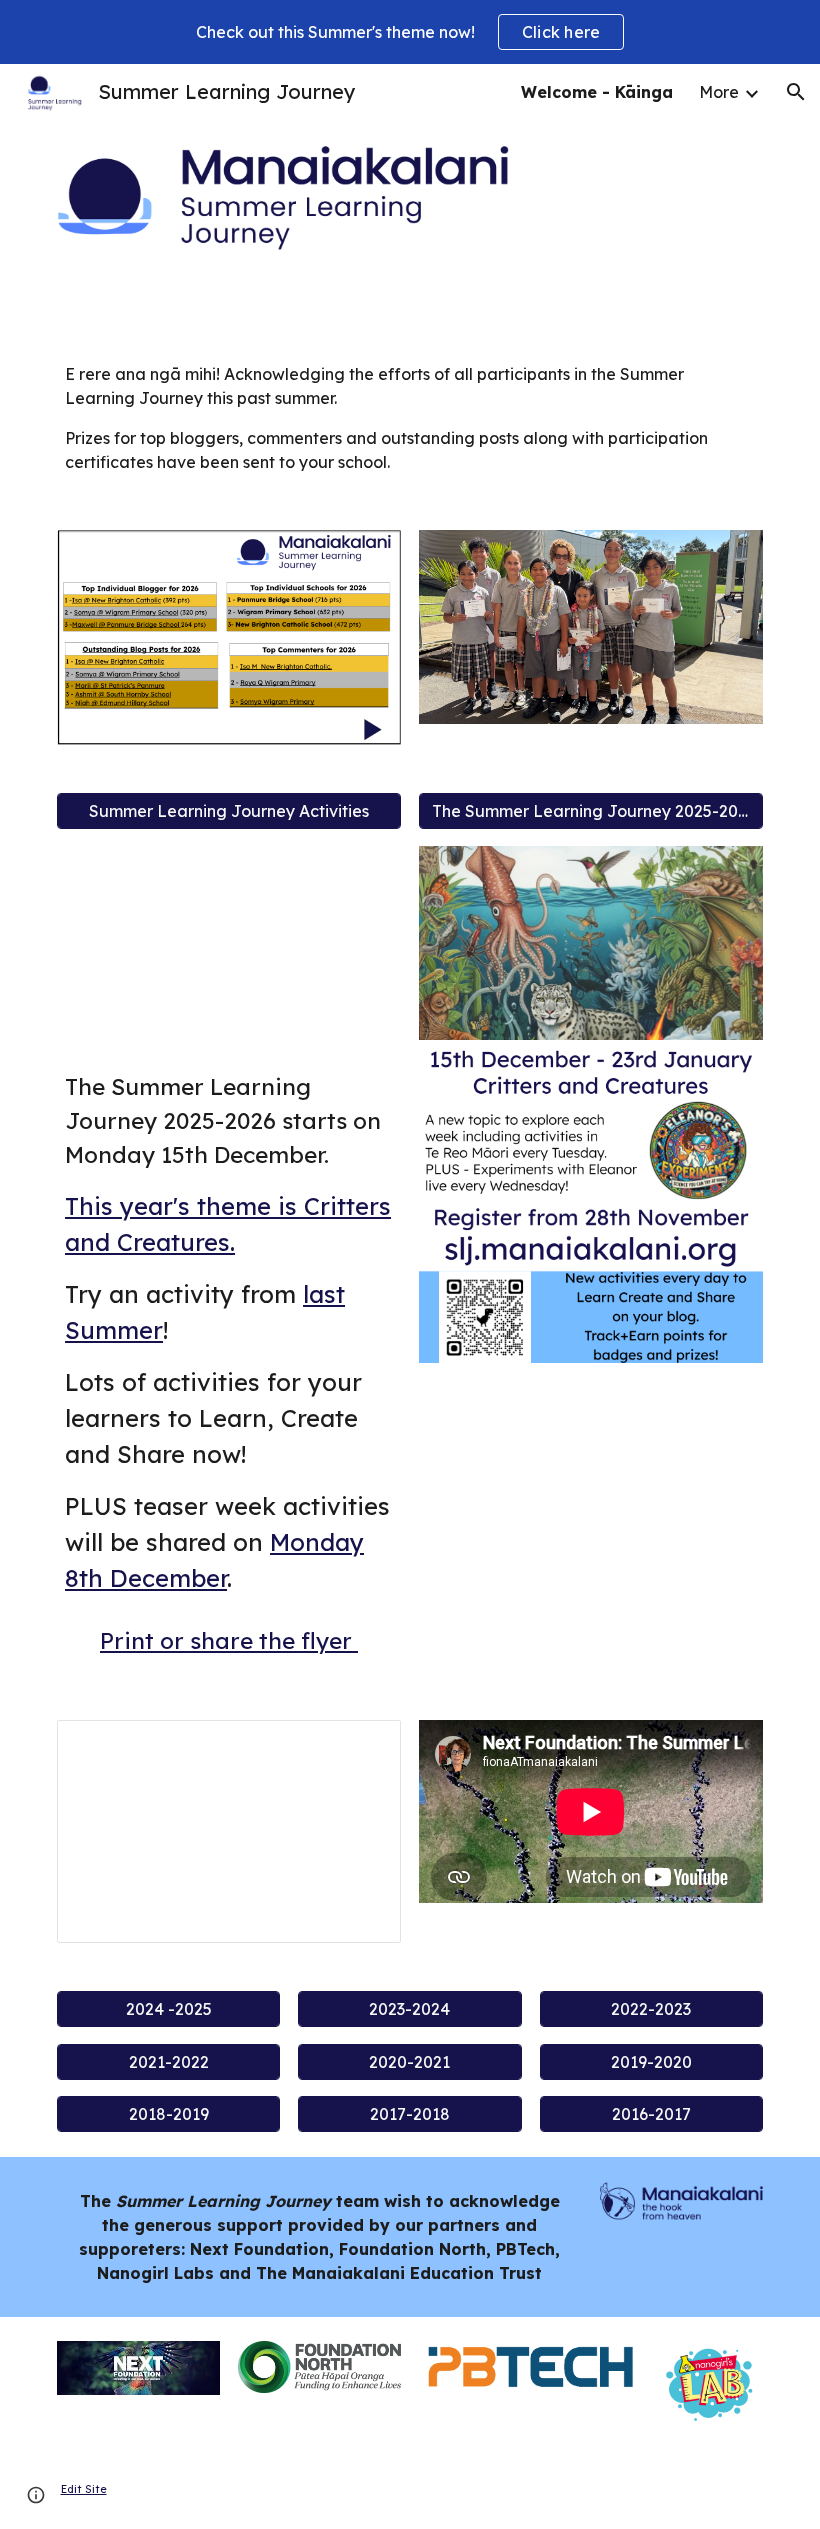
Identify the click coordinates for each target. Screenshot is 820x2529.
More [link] (719, 92)
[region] (410, 32)
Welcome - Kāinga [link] (597, 92)
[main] (410, 418)
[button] (796, 92)
